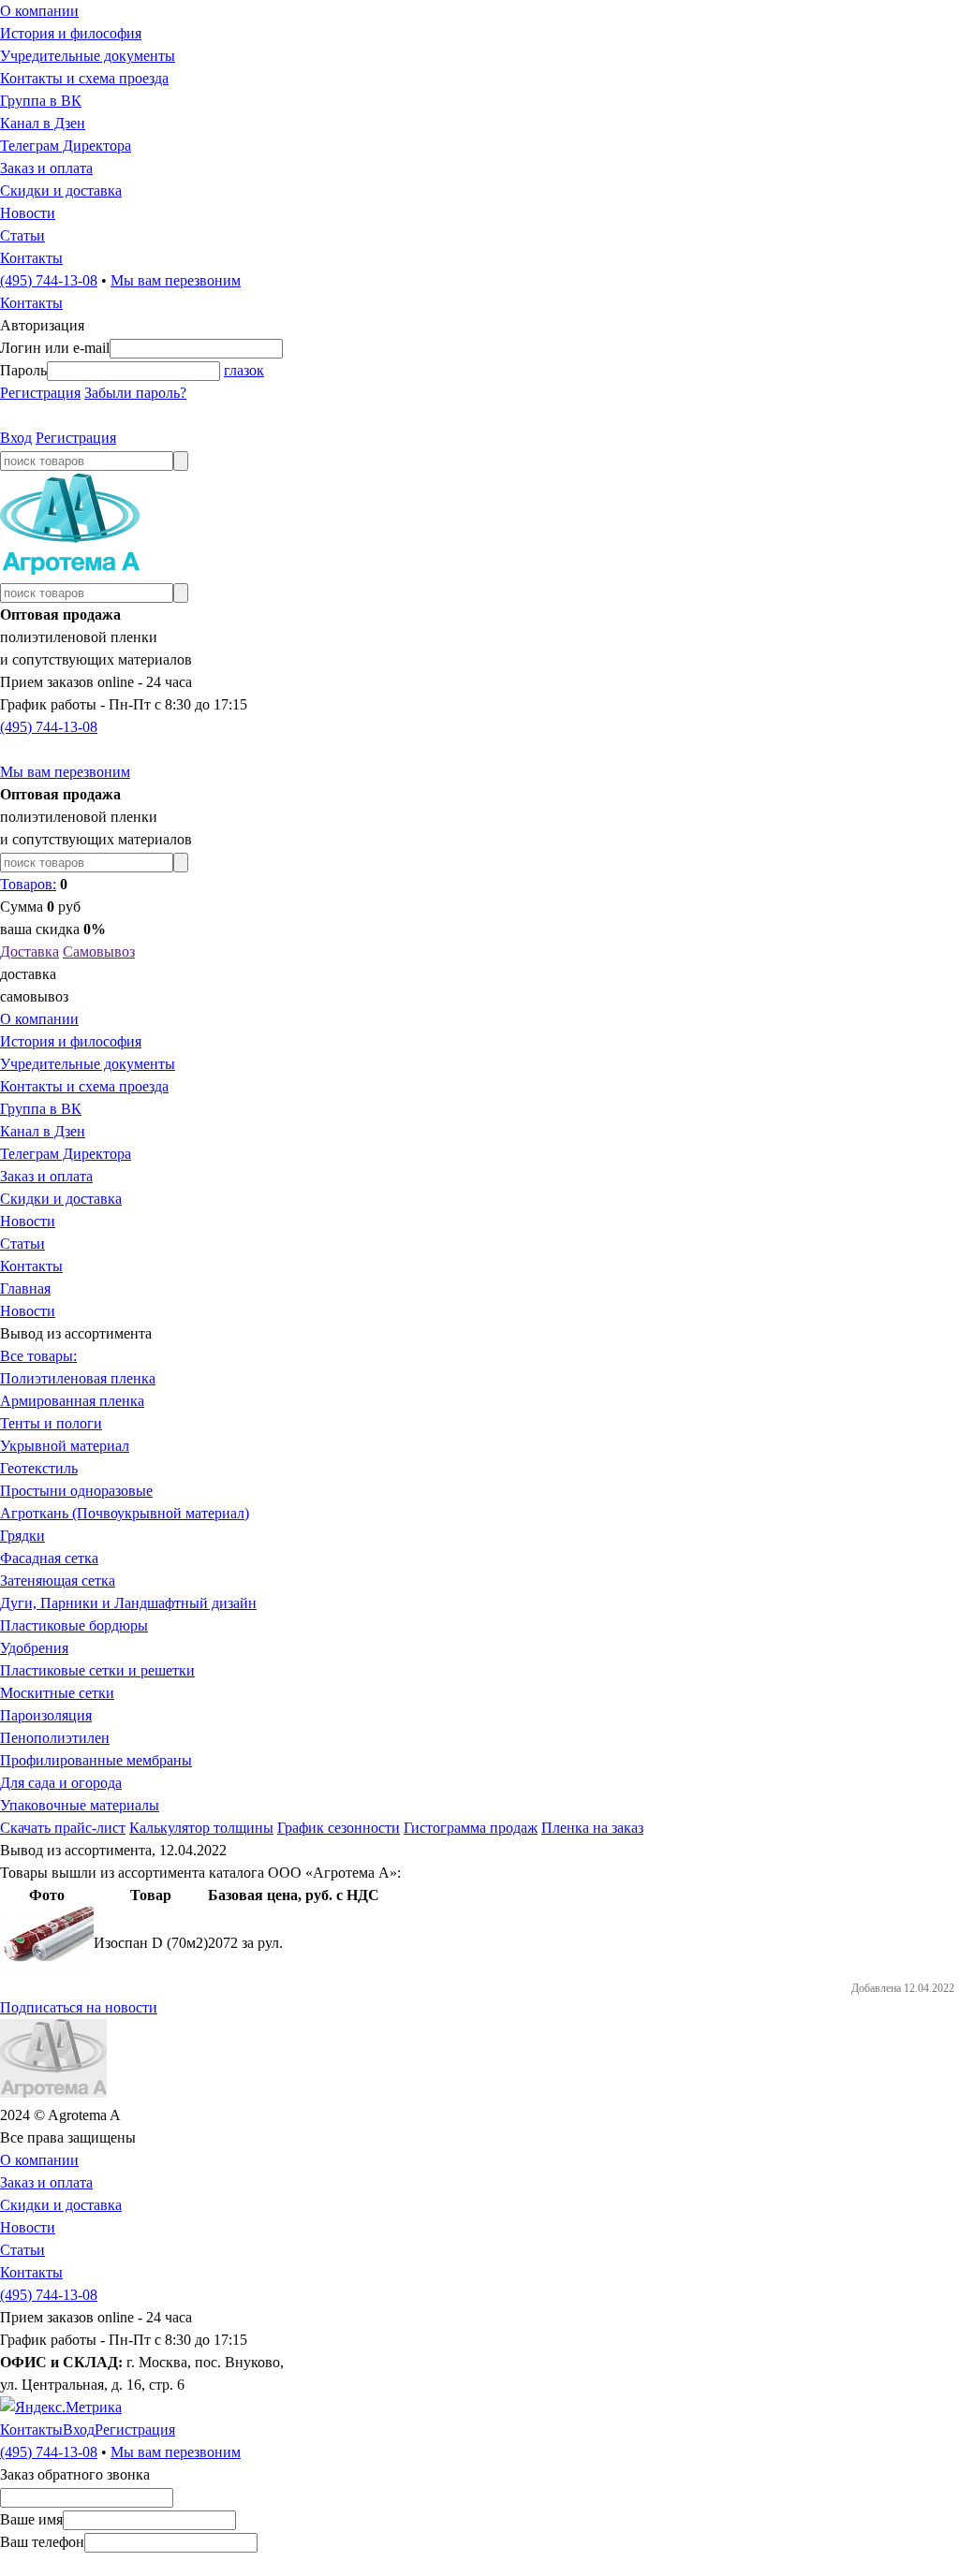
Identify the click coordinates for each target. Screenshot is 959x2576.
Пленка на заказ (592, 1828)
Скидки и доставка (61, 190)
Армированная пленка (72, 1401)
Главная (25, 1288)
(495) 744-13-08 (49, 280)
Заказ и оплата (46, 168)
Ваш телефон (42, 2542)
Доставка (30, 951)
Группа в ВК (41, 101)
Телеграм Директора (66, 146)
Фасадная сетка (49, 1558)
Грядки (22, 1536)
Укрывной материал (65, 1446)
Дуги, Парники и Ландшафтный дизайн (128, 1603)
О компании (39, 11)
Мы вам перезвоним (176, 280)
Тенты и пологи (51, 1423)
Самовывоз (99, 951)
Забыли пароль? (135, 393)
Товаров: (28, 884)
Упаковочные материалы (80, 1805)
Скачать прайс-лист (63, 1828)
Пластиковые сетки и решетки (97, 1670)
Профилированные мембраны (96, 1760)
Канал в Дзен (43, 123)
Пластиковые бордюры (74, 1625)
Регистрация (40, 393)
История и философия (71, 33)
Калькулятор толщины (201, 1828)
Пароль (23, 370)
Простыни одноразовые (76, 1491)
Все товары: (38, 1356)
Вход (16, 438)
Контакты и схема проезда (84, 78)
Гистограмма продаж (471, 1828)
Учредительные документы (88, 56)
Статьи (22, 235)
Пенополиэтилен (55, 1738)
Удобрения (34, 1648)
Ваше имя (31, 2519)
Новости (28, 213)
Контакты (31, 258)
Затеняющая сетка (58, 1581)
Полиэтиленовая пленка (78, 1378)
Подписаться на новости (79, 2007)
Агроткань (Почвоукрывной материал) (125, 1513)
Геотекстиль (39, 1468)
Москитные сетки (57, 1693)
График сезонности (339, 1828)
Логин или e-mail (55, 348)
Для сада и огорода (61, 1783)
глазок (244, 370)
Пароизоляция (46, 1715)
